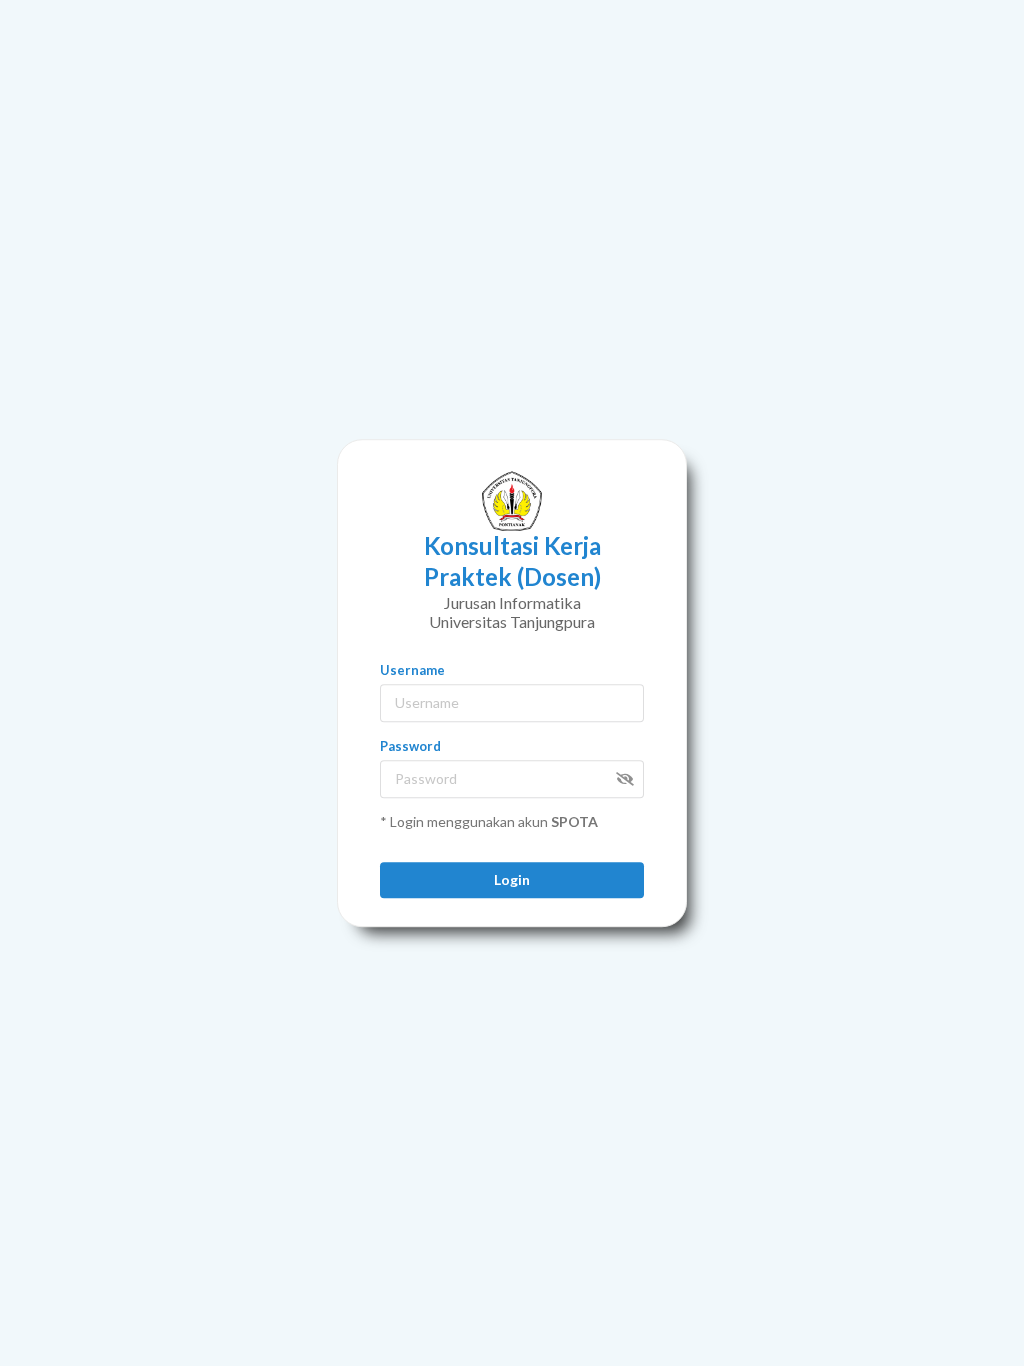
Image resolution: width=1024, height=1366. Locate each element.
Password (410, 746)
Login (512, 879)
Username (412, 670)
